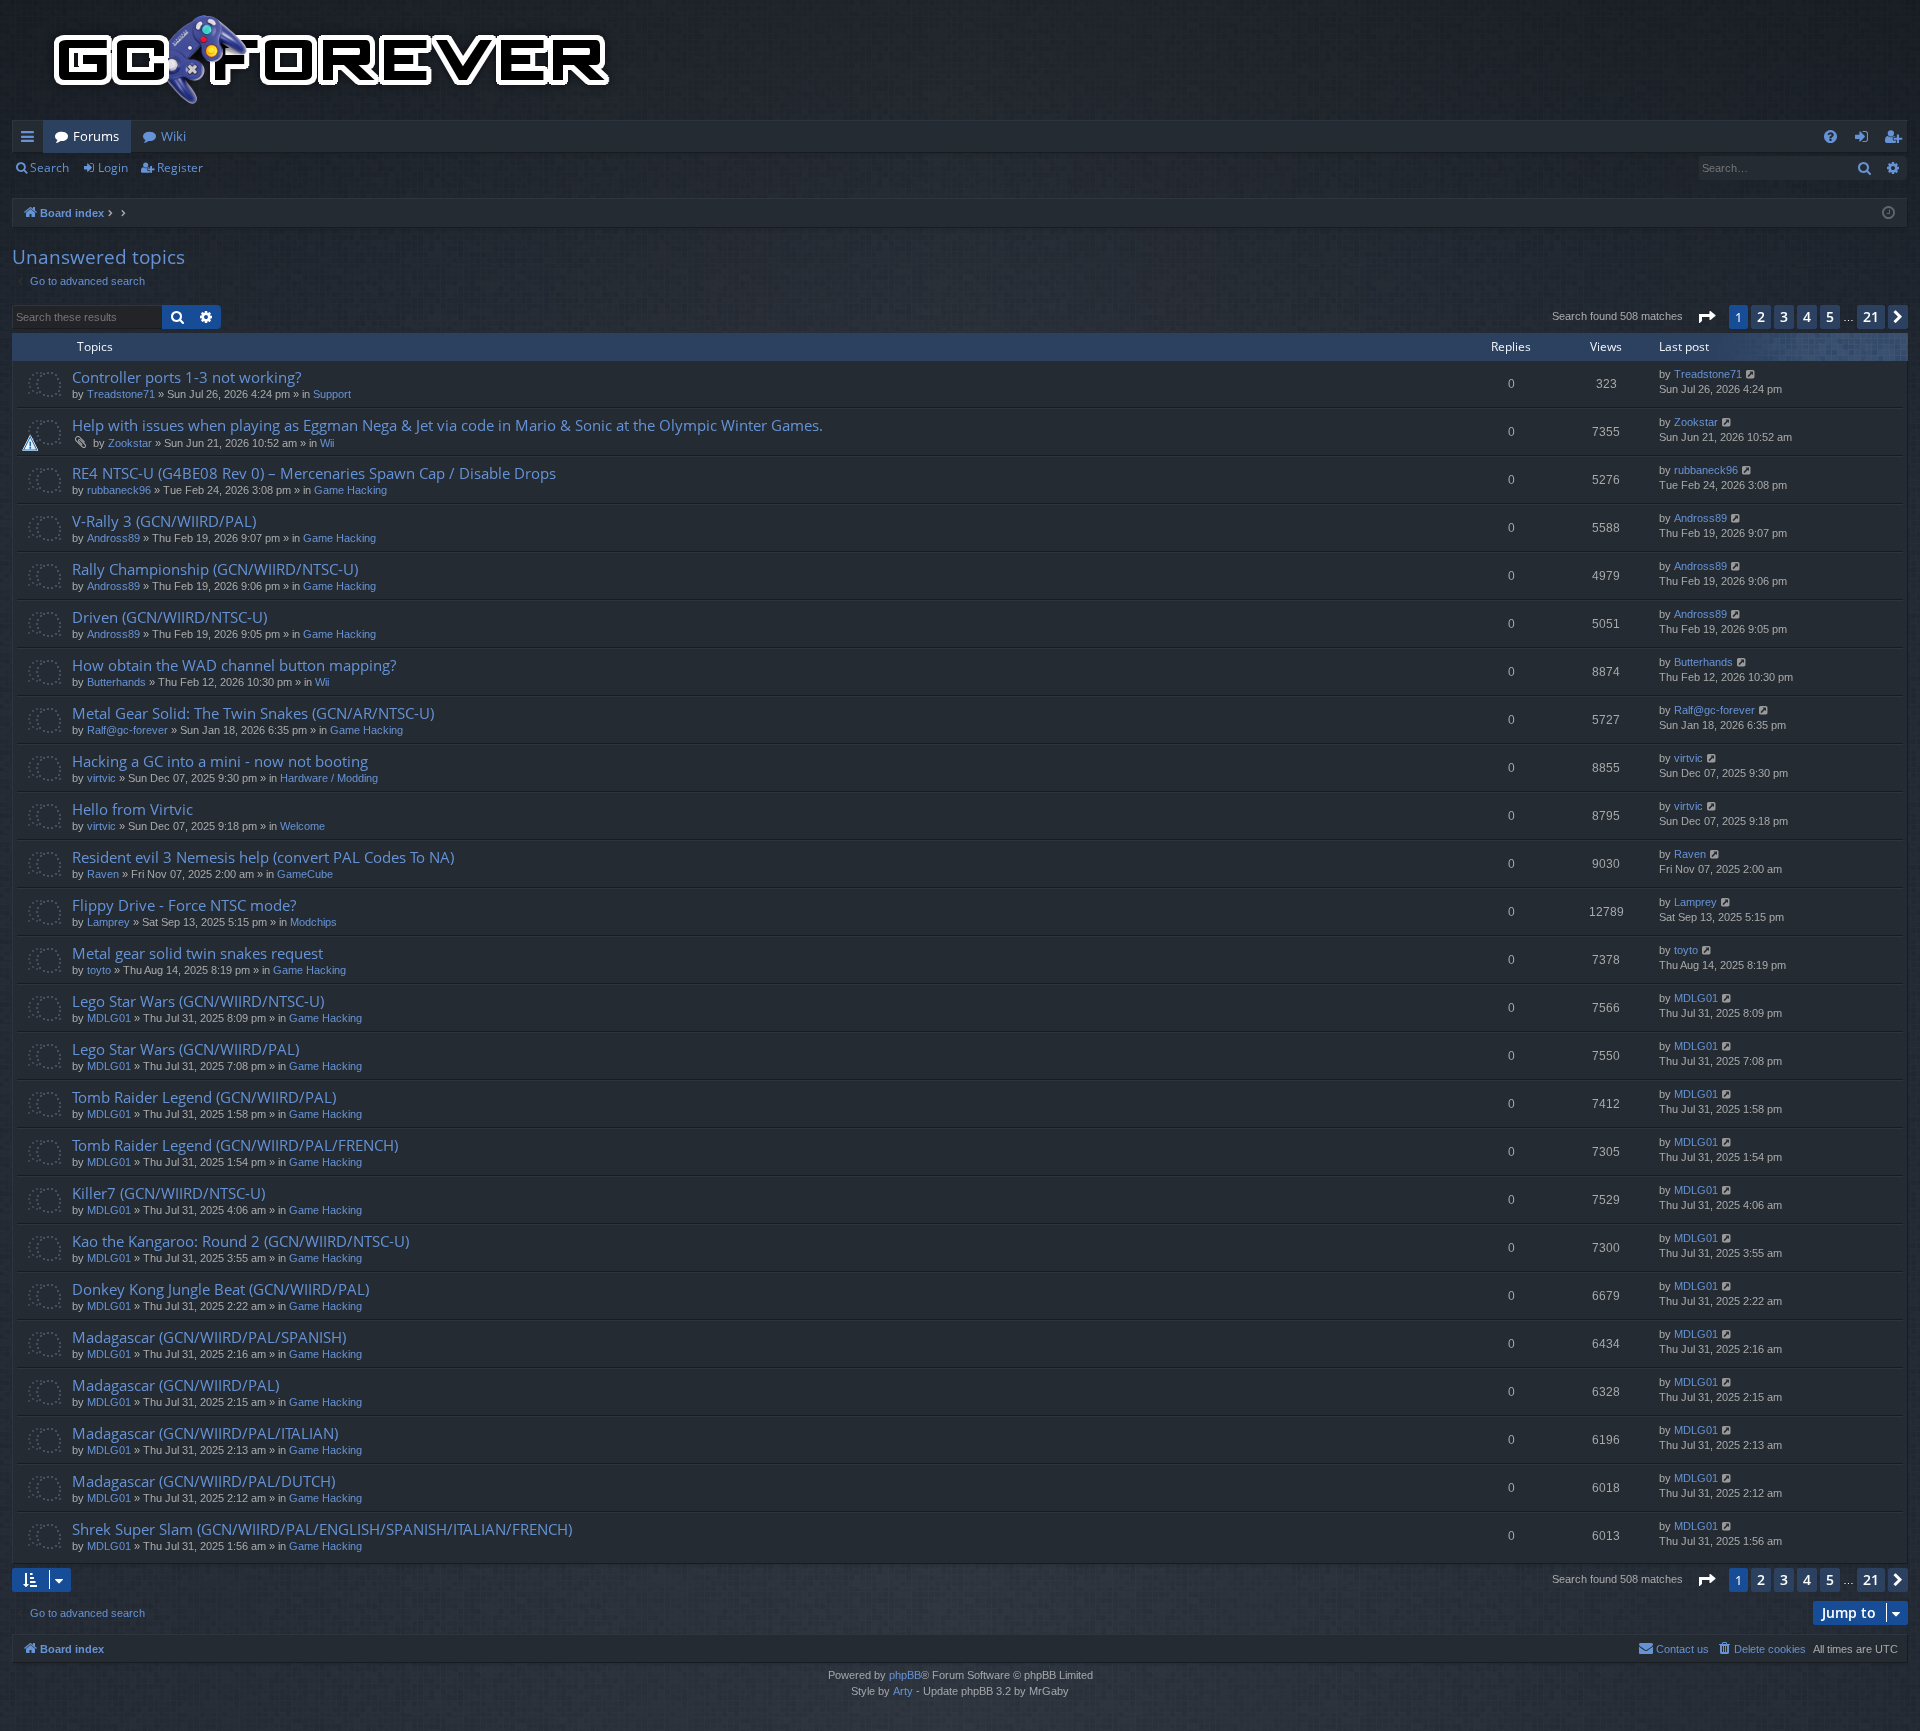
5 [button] (1830, 316)
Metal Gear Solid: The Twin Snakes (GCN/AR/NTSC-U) (253, 713)
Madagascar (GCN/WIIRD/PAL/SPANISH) (209, 1337)
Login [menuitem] (1865, 140)
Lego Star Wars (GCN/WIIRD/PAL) (185, 1049)
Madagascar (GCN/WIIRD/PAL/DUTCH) (203, 1481)
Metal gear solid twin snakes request (197, 953)
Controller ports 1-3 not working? (186, 377)
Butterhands (116, 682)
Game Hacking (350, 490)
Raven (103, 874)
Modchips (313, 922)
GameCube (305, 874)
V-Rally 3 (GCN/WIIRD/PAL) (164, 521)
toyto (99, 970)
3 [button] (1784, 316)
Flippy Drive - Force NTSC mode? (184, 905)
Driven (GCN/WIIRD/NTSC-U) (169, 617)
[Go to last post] (1751, 374)
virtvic (101, 778)
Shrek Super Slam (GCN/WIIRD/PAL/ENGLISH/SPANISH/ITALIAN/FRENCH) (322, 1529)
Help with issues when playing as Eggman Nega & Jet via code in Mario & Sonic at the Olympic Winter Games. (447, 425)
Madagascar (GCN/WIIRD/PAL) (175, 1385)
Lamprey (108, 922)
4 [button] (1807, 316)
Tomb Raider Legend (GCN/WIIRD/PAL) (204, 1097)
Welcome (302, 826)
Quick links (31, 140)
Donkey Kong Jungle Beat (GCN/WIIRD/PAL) (220, 1289)
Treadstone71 (121, 394)
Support (332, 394)
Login (113, 167)
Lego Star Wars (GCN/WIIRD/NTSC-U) (198, 1001)
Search (49, 167)
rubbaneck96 (119, 490)
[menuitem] (1830, 136)
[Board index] (332, 60)
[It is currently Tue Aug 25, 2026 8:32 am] (1888, 213)
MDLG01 (109, 1018)
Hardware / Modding (329, 778)
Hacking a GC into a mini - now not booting (220, 761)
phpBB (905, 1675)
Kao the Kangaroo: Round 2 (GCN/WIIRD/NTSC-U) (240, 1241)
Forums (96, 136)
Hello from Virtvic (132, 809)
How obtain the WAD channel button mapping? (234, 665)
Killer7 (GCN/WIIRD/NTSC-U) (168, 1193)
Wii (327, 443)
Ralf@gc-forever (127, 730)
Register (180, 167)
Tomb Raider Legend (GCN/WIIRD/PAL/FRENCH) (235, 1145)
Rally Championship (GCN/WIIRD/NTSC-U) (215, 569)
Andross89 (113, 538)
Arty (903, 1691)
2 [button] (1761, 316)
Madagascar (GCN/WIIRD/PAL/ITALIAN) (205, 1433)
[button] (1706, 317)
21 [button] (1871, 316)
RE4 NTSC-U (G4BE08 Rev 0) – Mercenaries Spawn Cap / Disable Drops (314, 473)
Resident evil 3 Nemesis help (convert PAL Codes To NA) (263, 857)
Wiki (173, 136)
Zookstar (130, 443)
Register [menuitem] (1897, 140)
